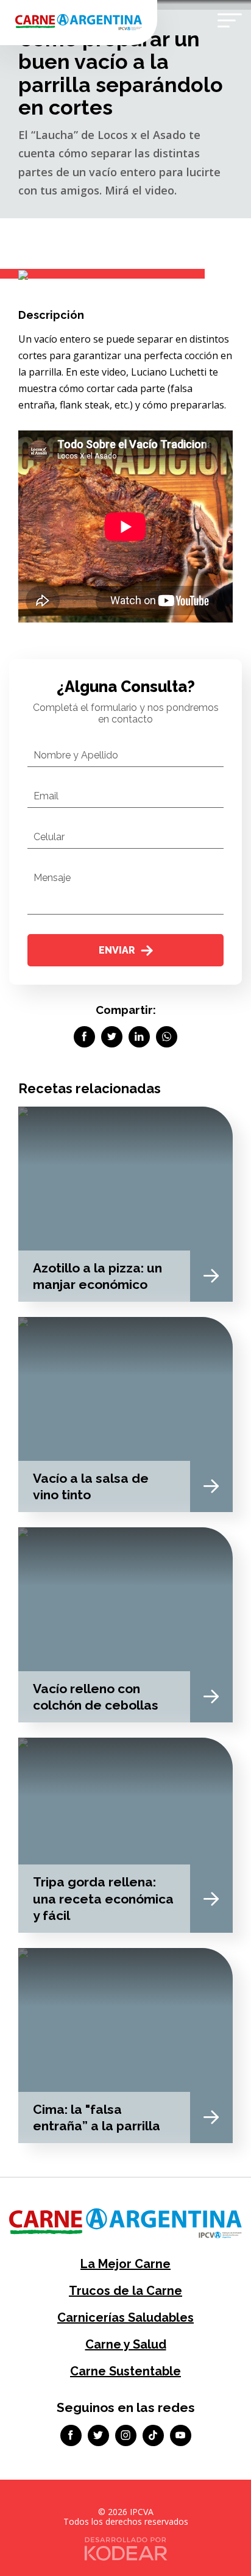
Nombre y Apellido (76, 755)
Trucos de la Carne (125, 2291)
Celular (49, 837)
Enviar (117, 950)
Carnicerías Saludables (125, 2317)
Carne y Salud (126, 2344)
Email (46, 796)
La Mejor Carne (125, 2264)
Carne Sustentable (125, 2371)
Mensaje (52, 878)
